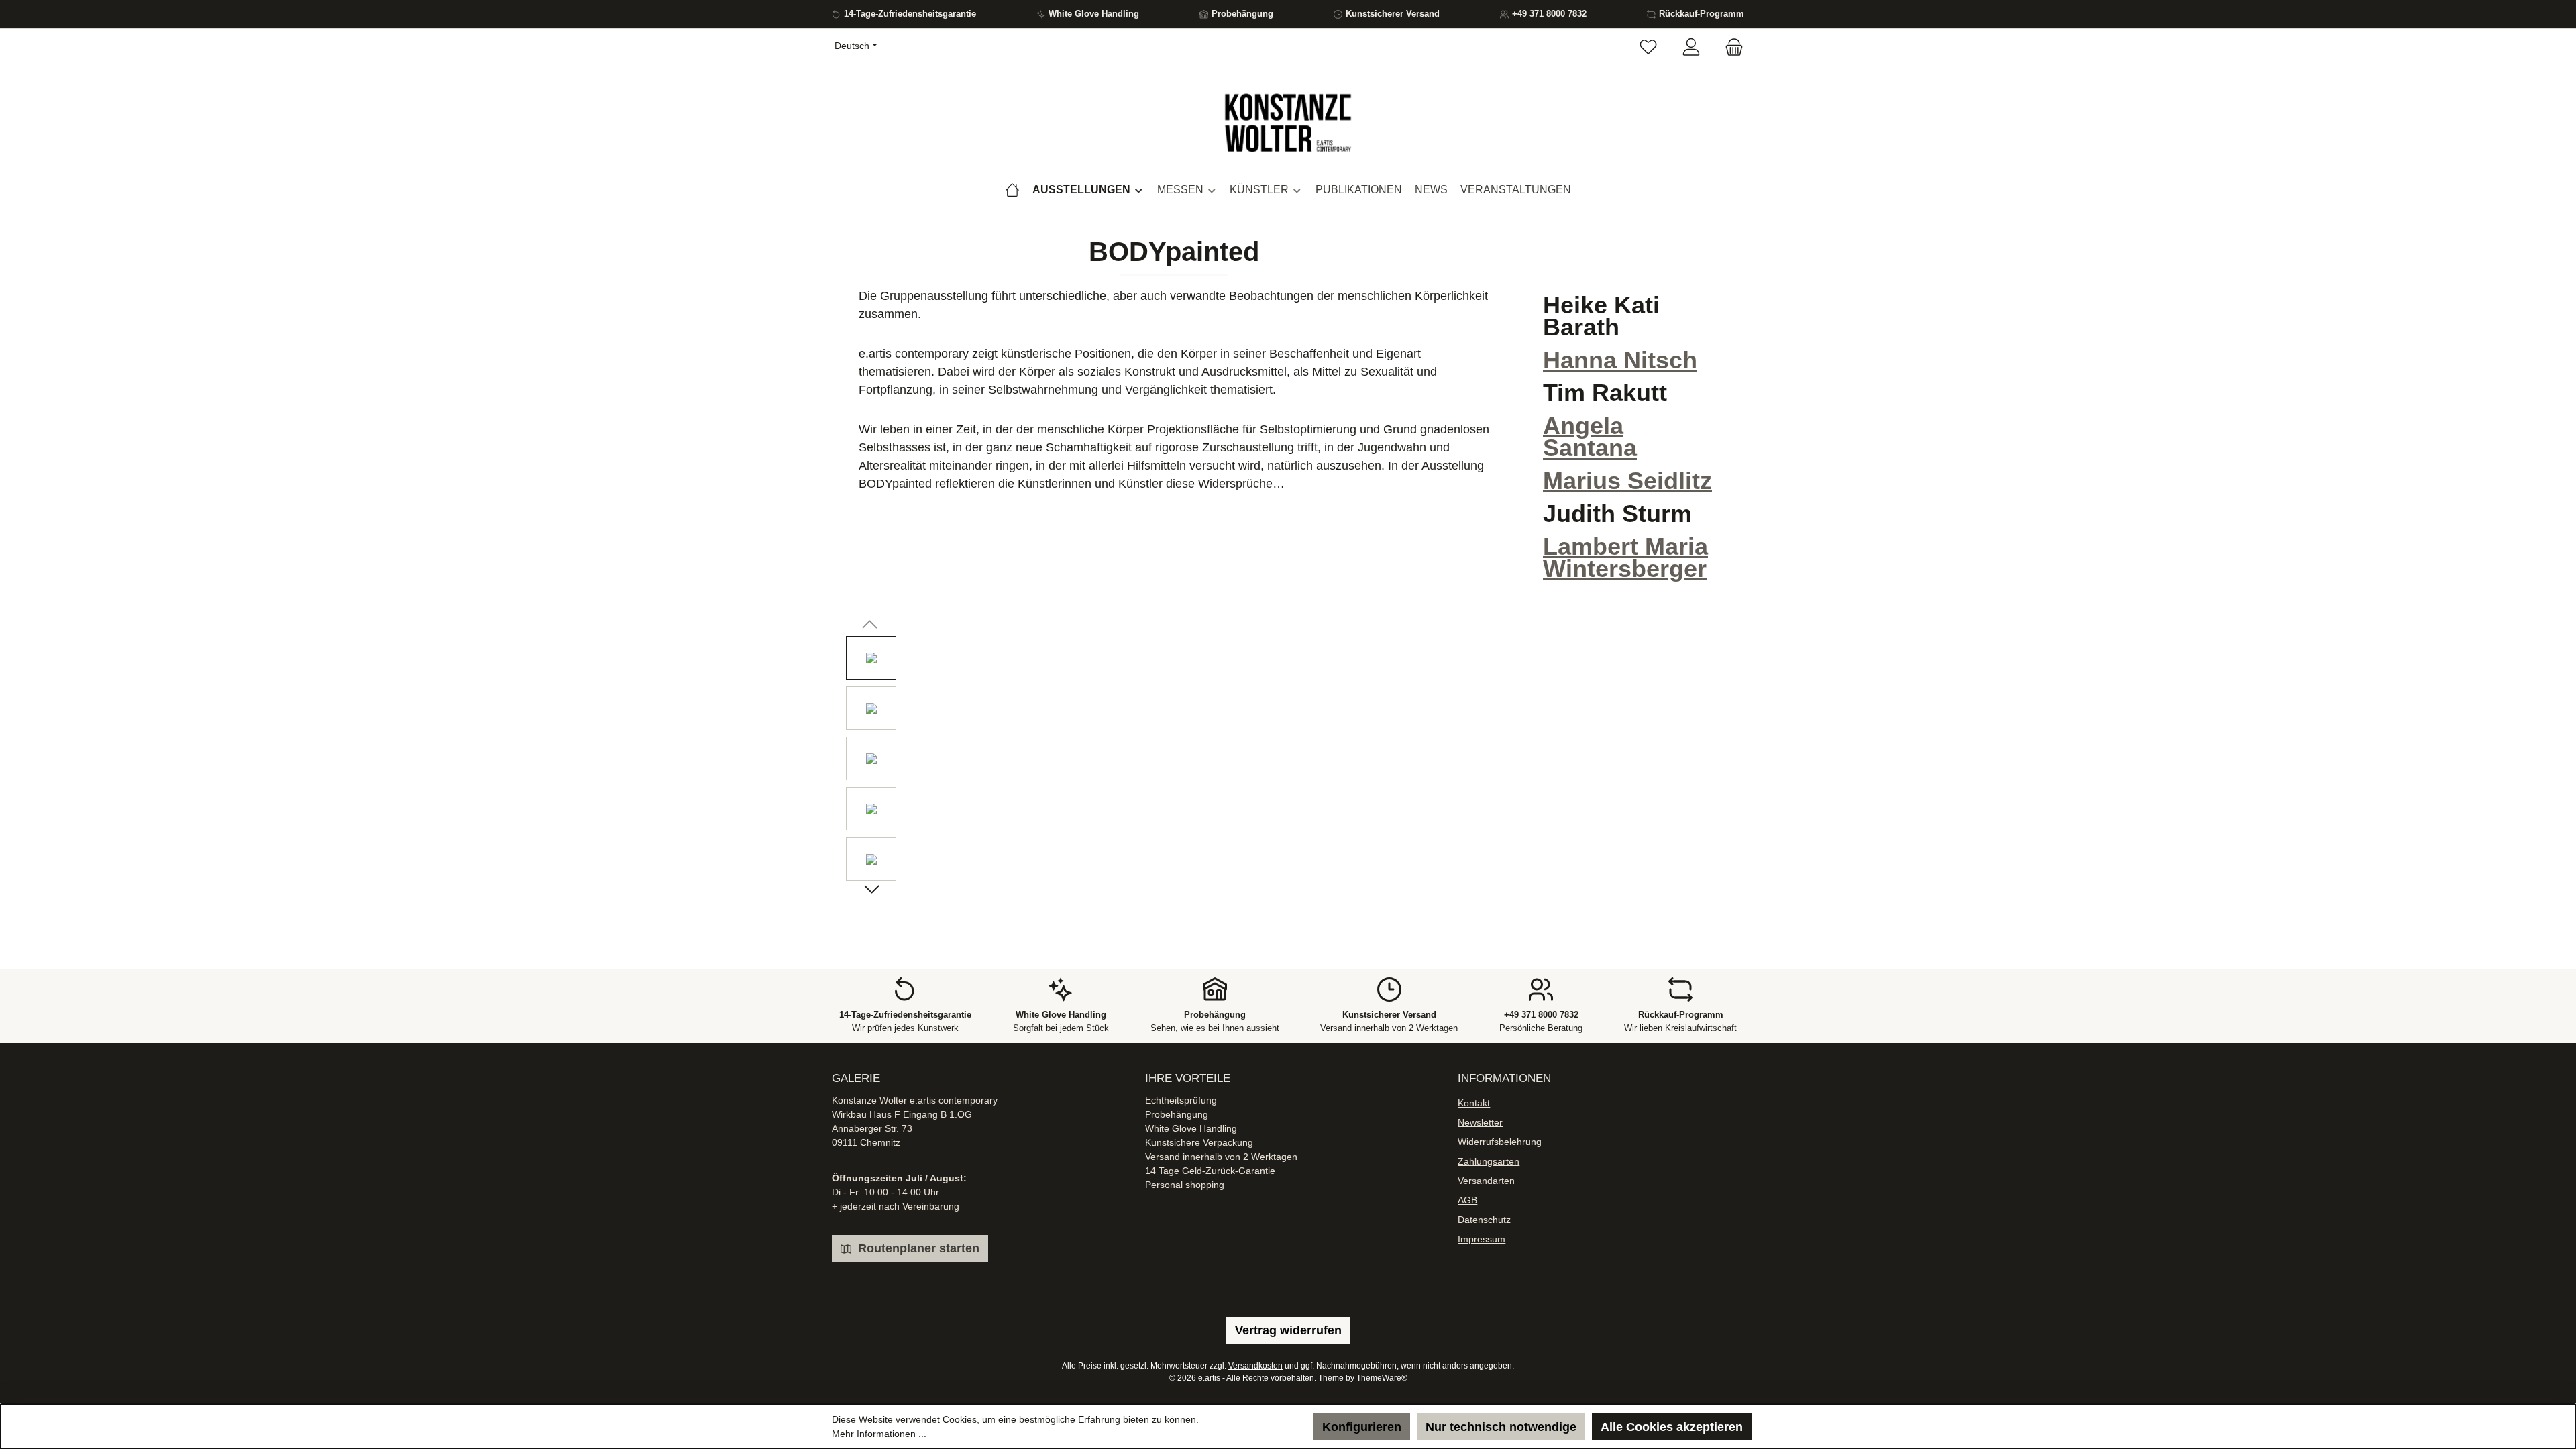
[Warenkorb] (1730, 48)
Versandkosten (1255, 1366)
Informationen (1504, 1078)
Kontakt (1474, 1103)
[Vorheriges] (871, 626)
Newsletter (1480, 1122)
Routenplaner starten (917, 1248)
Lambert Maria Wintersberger (1625, 557)
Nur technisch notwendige (1501, 1427)
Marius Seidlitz (1627, 481)
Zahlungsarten (1489, 1161)
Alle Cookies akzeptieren (1672, 1427)
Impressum (1482, 1239)
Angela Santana (1590, 437)
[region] (1288, 762)
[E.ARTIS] (1012, 190)
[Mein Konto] (1691, 48)
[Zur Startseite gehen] (1288, 123)
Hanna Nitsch (1620, 360)
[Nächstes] (871, 891)
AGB (1467, 1200)
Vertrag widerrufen (1288, 1330)
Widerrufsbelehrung (1500, 1142)
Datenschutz (1484, 1220)
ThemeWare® (1382, 1378)
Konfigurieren (1362, 1427)
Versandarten (1486, 1181)
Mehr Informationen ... (879, 1434)
